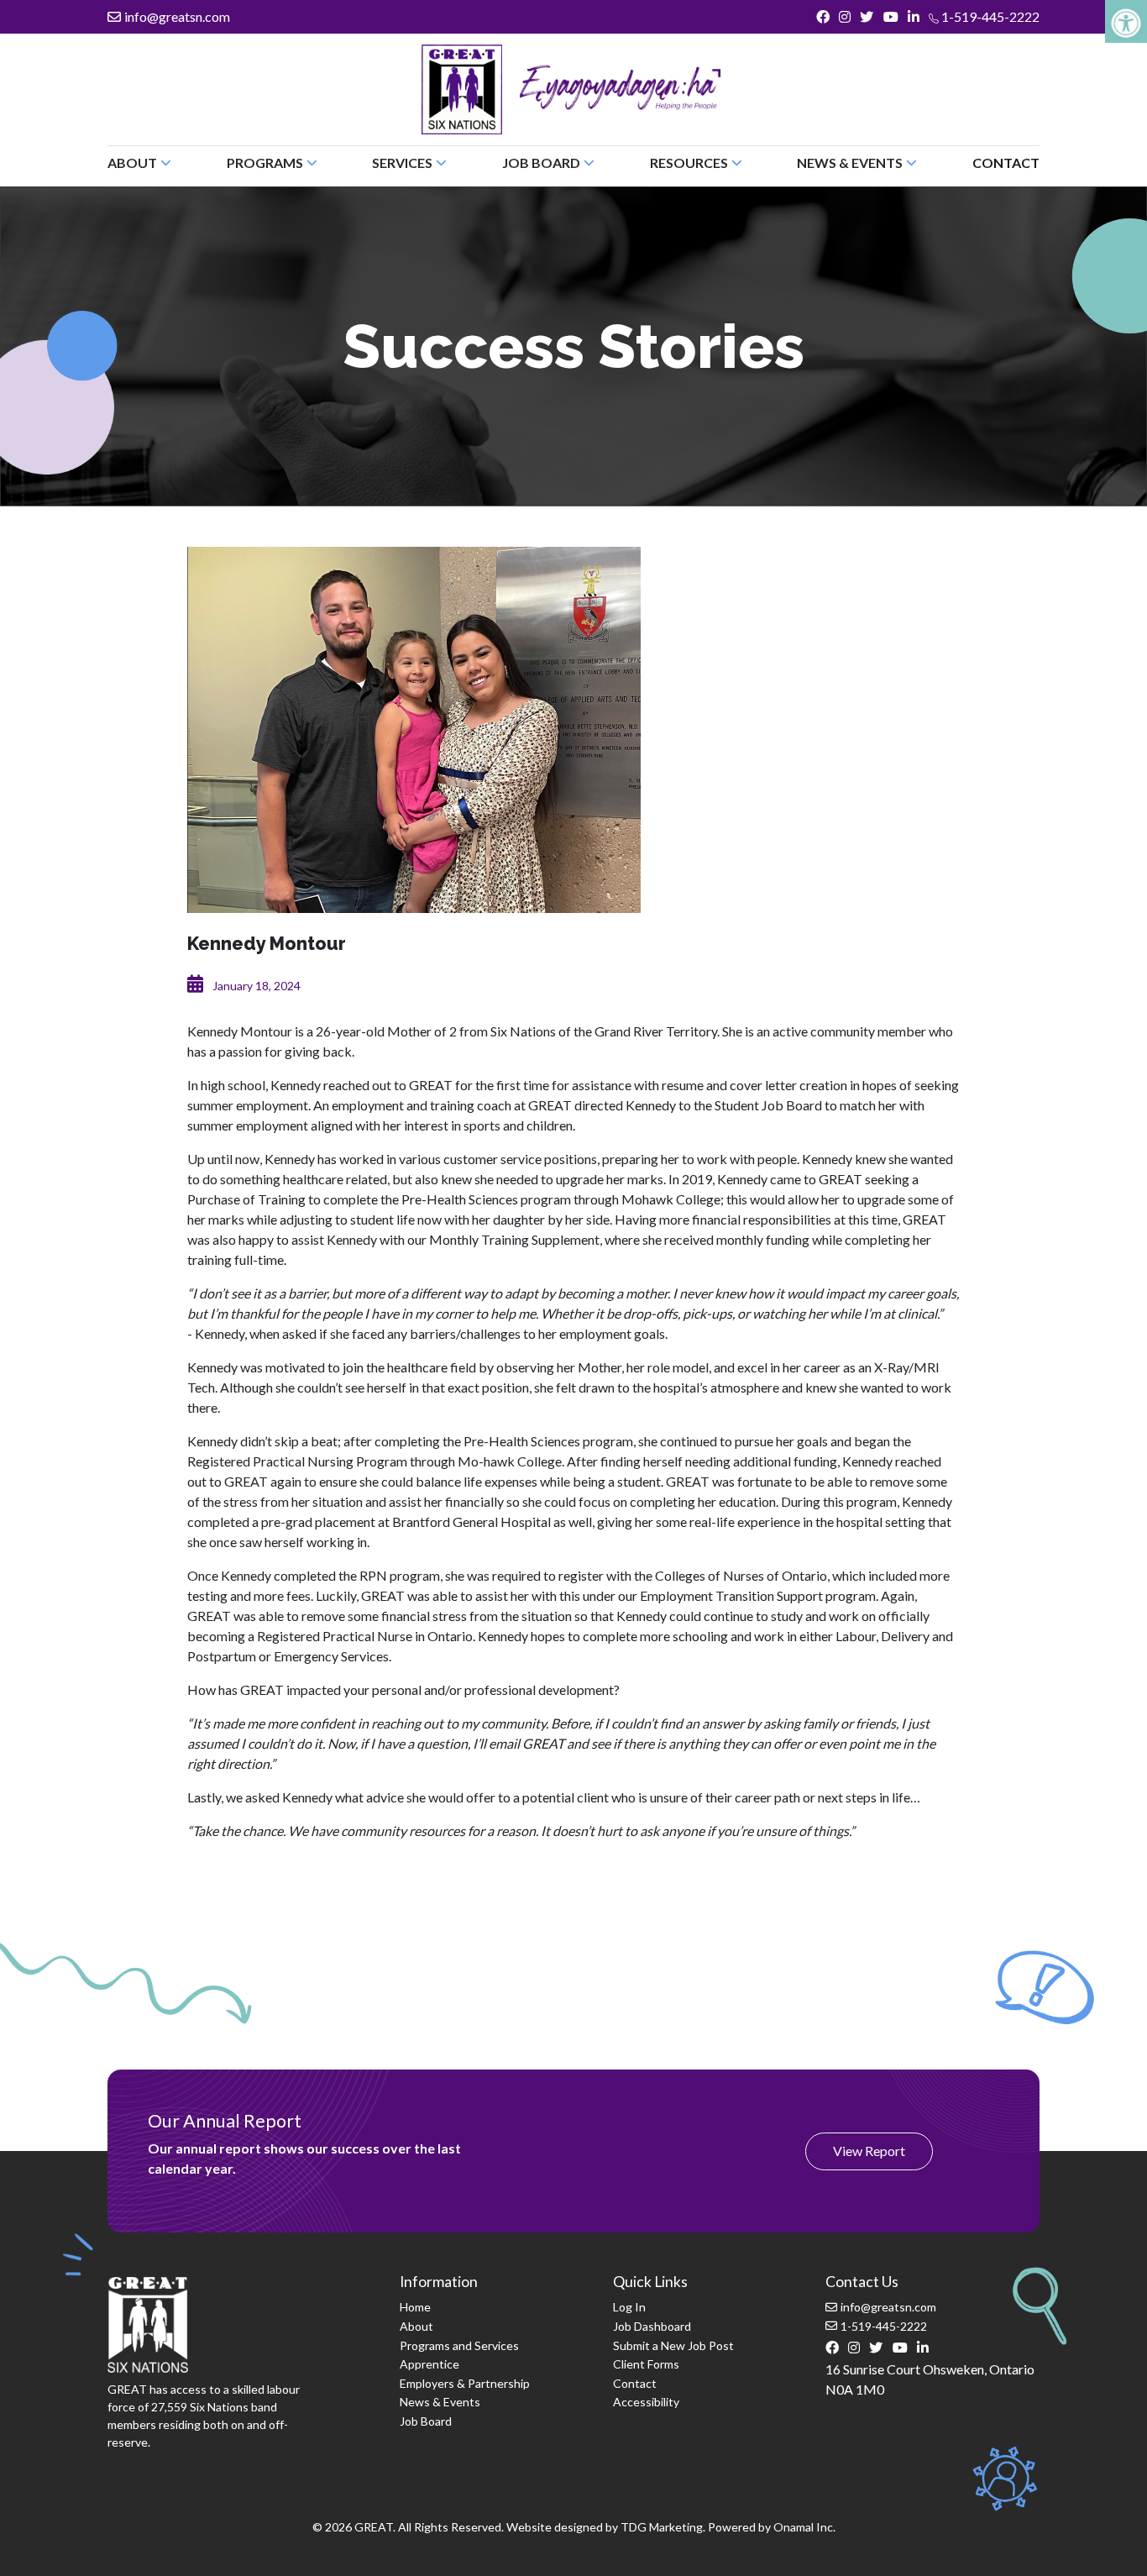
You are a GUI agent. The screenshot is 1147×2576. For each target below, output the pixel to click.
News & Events (440, 2402)
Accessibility (646, 2402)
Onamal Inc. (804, 2527)
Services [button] (402, 163)
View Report (869, 2151)
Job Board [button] (541, 163)
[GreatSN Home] (462, 89)
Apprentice (429, 2364)
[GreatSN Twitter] (867, 17)
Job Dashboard (652, 2326)
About (416, 2326)
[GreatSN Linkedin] (913, 17)
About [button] (132, 163)
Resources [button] (689, 163)
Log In (629, 2307)
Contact (1006, 163)
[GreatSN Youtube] (890, 17)
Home (415, 2307)
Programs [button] (265, 163)
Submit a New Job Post (673, 2345)
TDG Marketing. (663, 2527)
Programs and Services (459, 2345)
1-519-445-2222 (989, 16)
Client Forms (646, 2364)
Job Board (426, 2421)
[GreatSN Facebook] (822, 17)
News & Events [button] (850, 163)
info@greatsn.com (177, 16)
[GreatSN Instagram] (845, 17)
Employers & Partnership (465, 2383)
